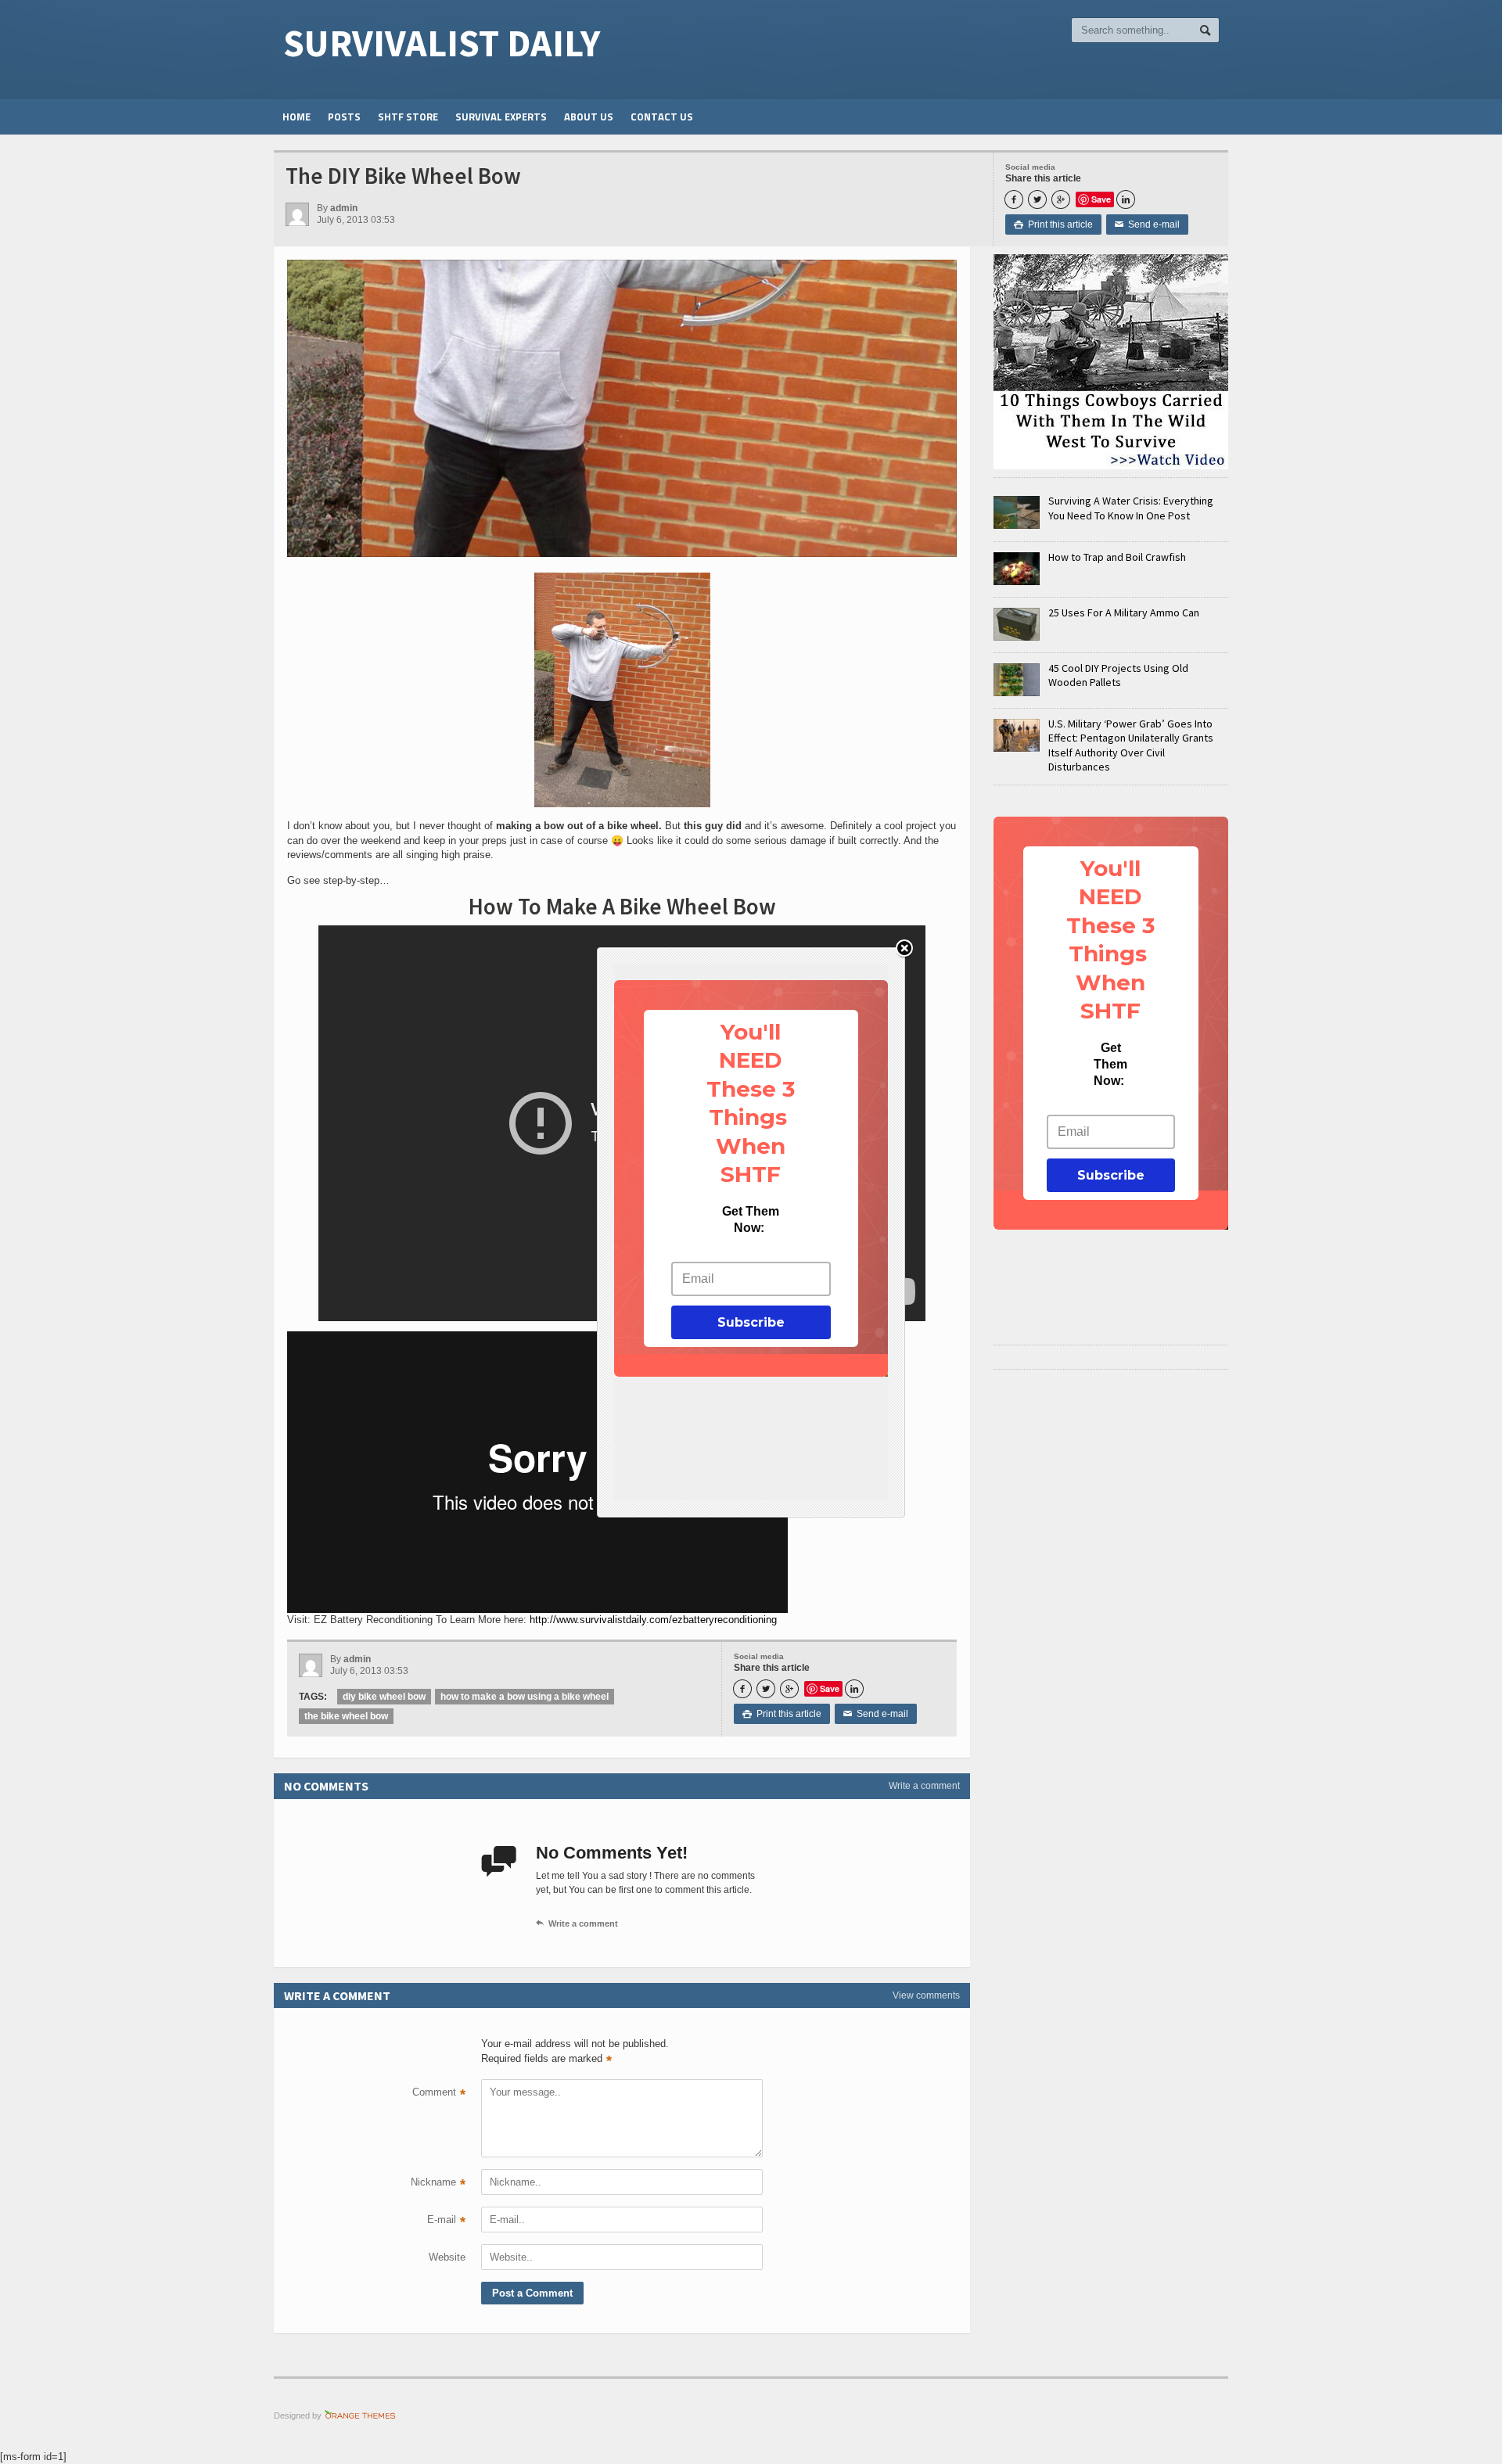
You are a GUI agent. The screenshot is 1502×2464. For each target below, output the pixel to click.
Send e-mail (1147, 224)
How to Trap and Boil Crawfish (1117, 557)
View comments (926, 1995)
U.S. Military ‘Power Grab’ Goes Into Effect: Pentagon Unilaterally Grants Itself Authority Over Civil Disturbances (1131, 745)
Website (447, 2257)
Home (296, 117)
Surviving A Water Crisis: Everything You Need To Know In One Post (1131, 508)
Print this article (1053, 224)
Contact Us (662, 117)
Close (904, 949)
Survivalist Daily (442, 43)
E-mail (446, 2222)
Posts (344, 117)
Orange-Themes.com (360, 2416)
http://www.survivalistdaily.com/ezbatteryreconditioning (653, 1620)
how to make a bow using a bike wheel (525, 1697)
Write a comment (924, 1786)
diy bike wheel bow (384, 1697)
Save (1101, 199)
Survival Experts (501, 117)
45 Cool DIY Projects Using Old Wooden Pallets (1118, 675)
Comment (439, 2094)
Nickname (438, 2184)
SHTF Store (408, 117)
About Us (589, 117)
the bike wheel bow (346, 1716)
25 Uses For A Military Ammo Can (1124, 612)
